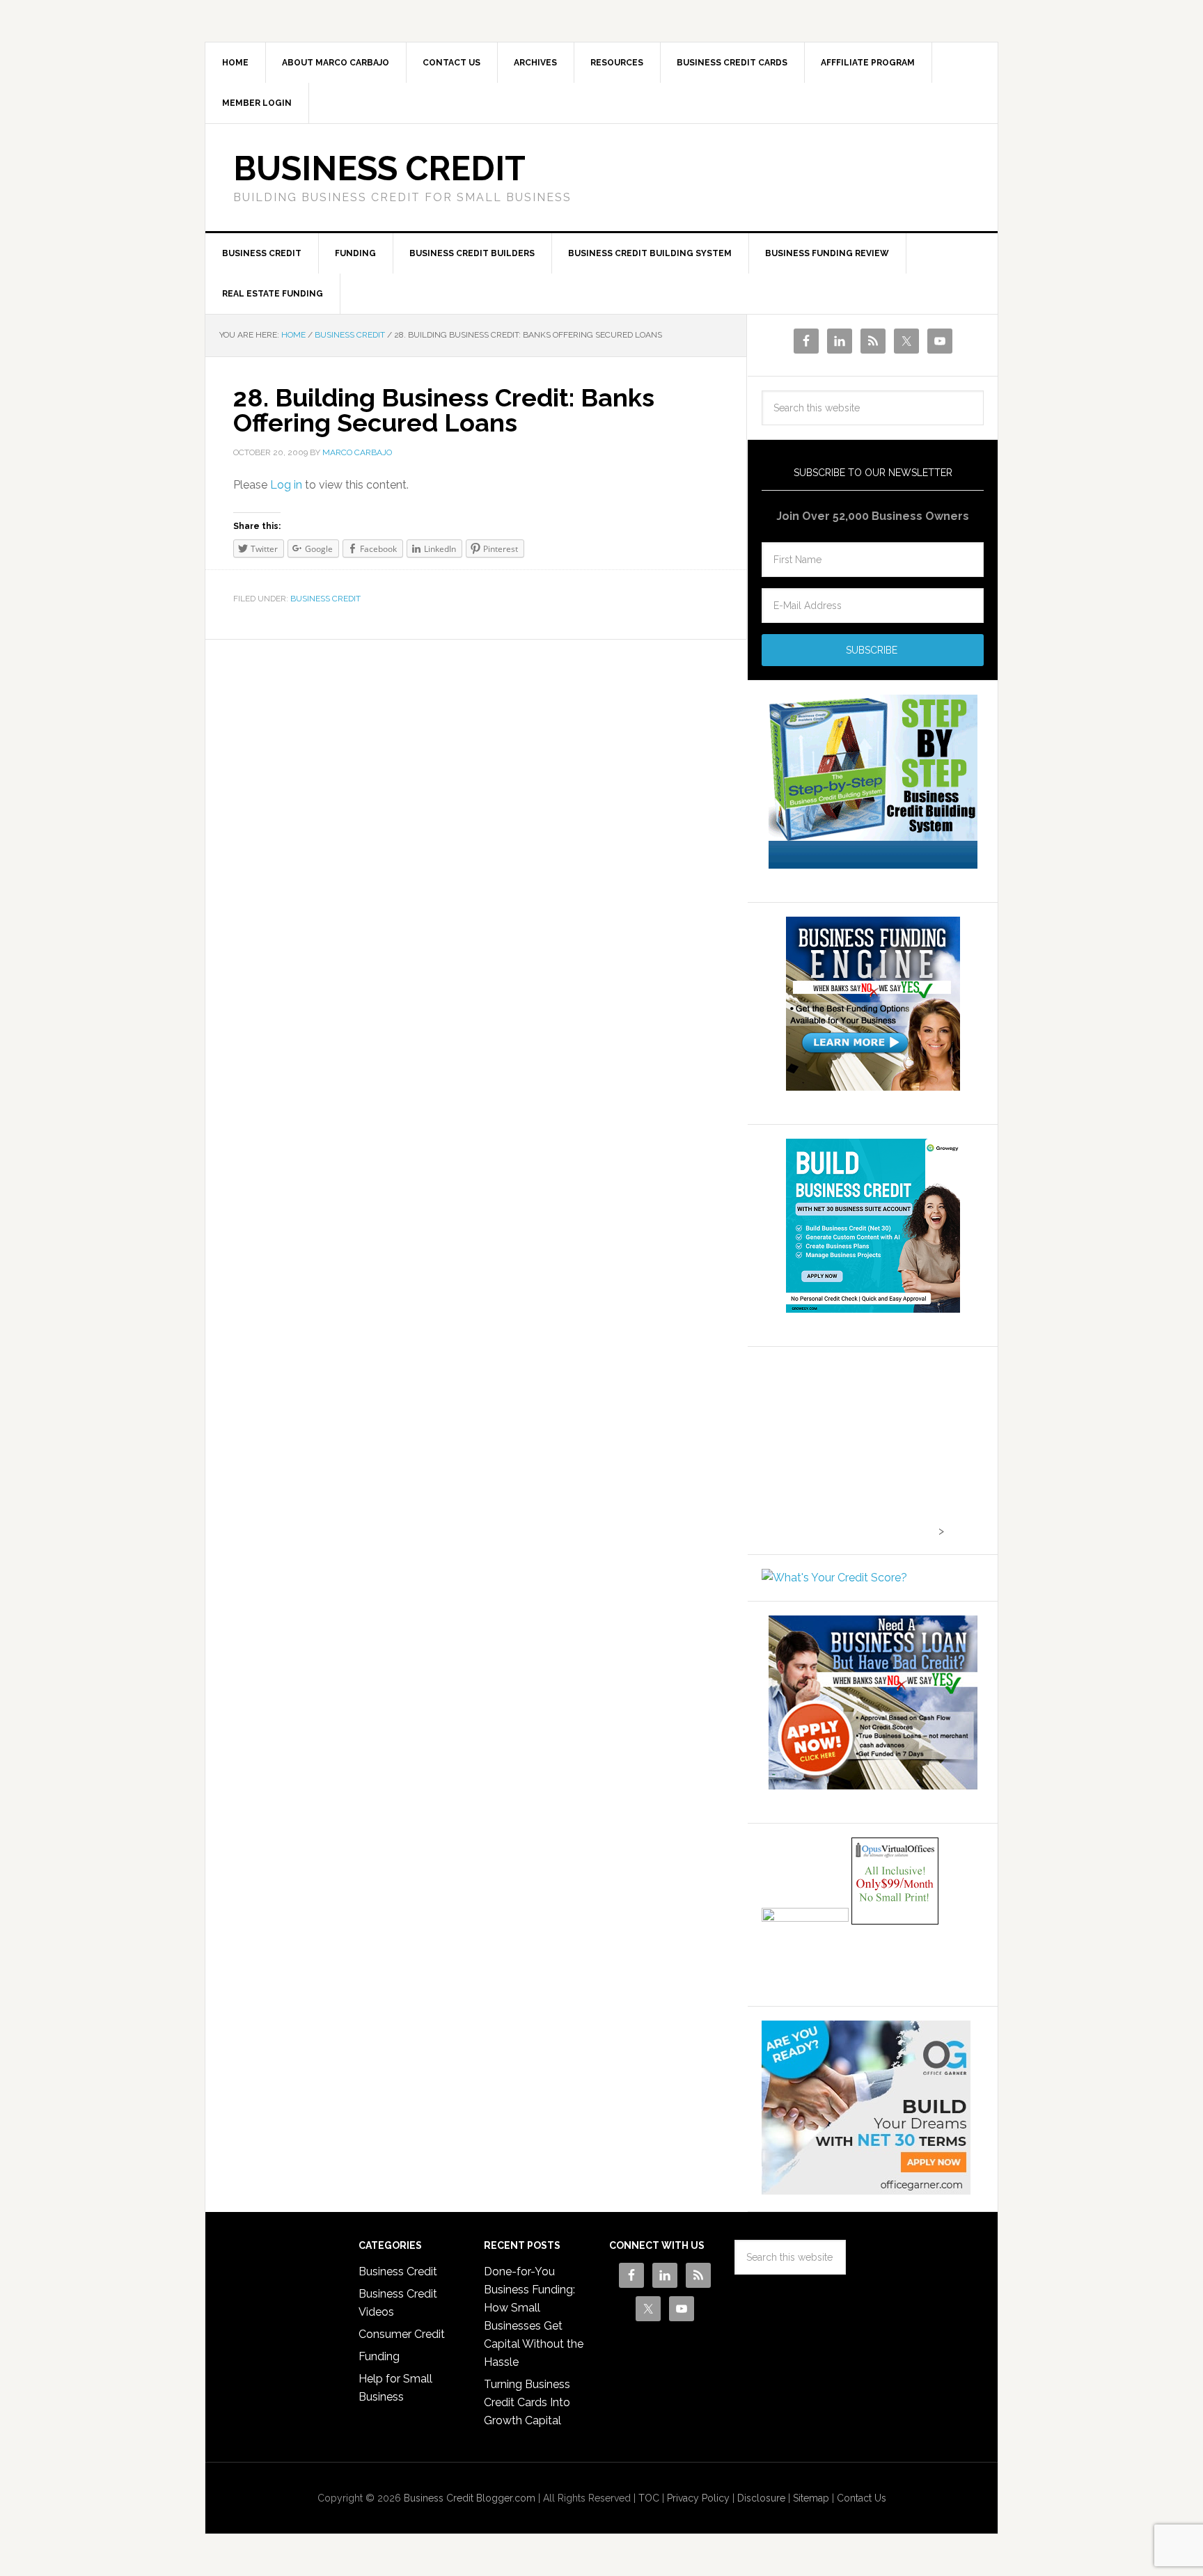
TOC (649, 2498)
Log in (286, 485)
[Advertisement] (849, 1448)
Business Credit (379, 168)
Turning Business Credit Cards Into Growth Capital (527, 2402)
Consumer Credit (402, 2334)
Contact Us (862, 2498)
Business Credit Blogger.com (470, 2498)
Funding (379, 2356)
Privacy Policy (698, 2498)
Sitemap (811, 2498)
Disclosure (761, 2498)
